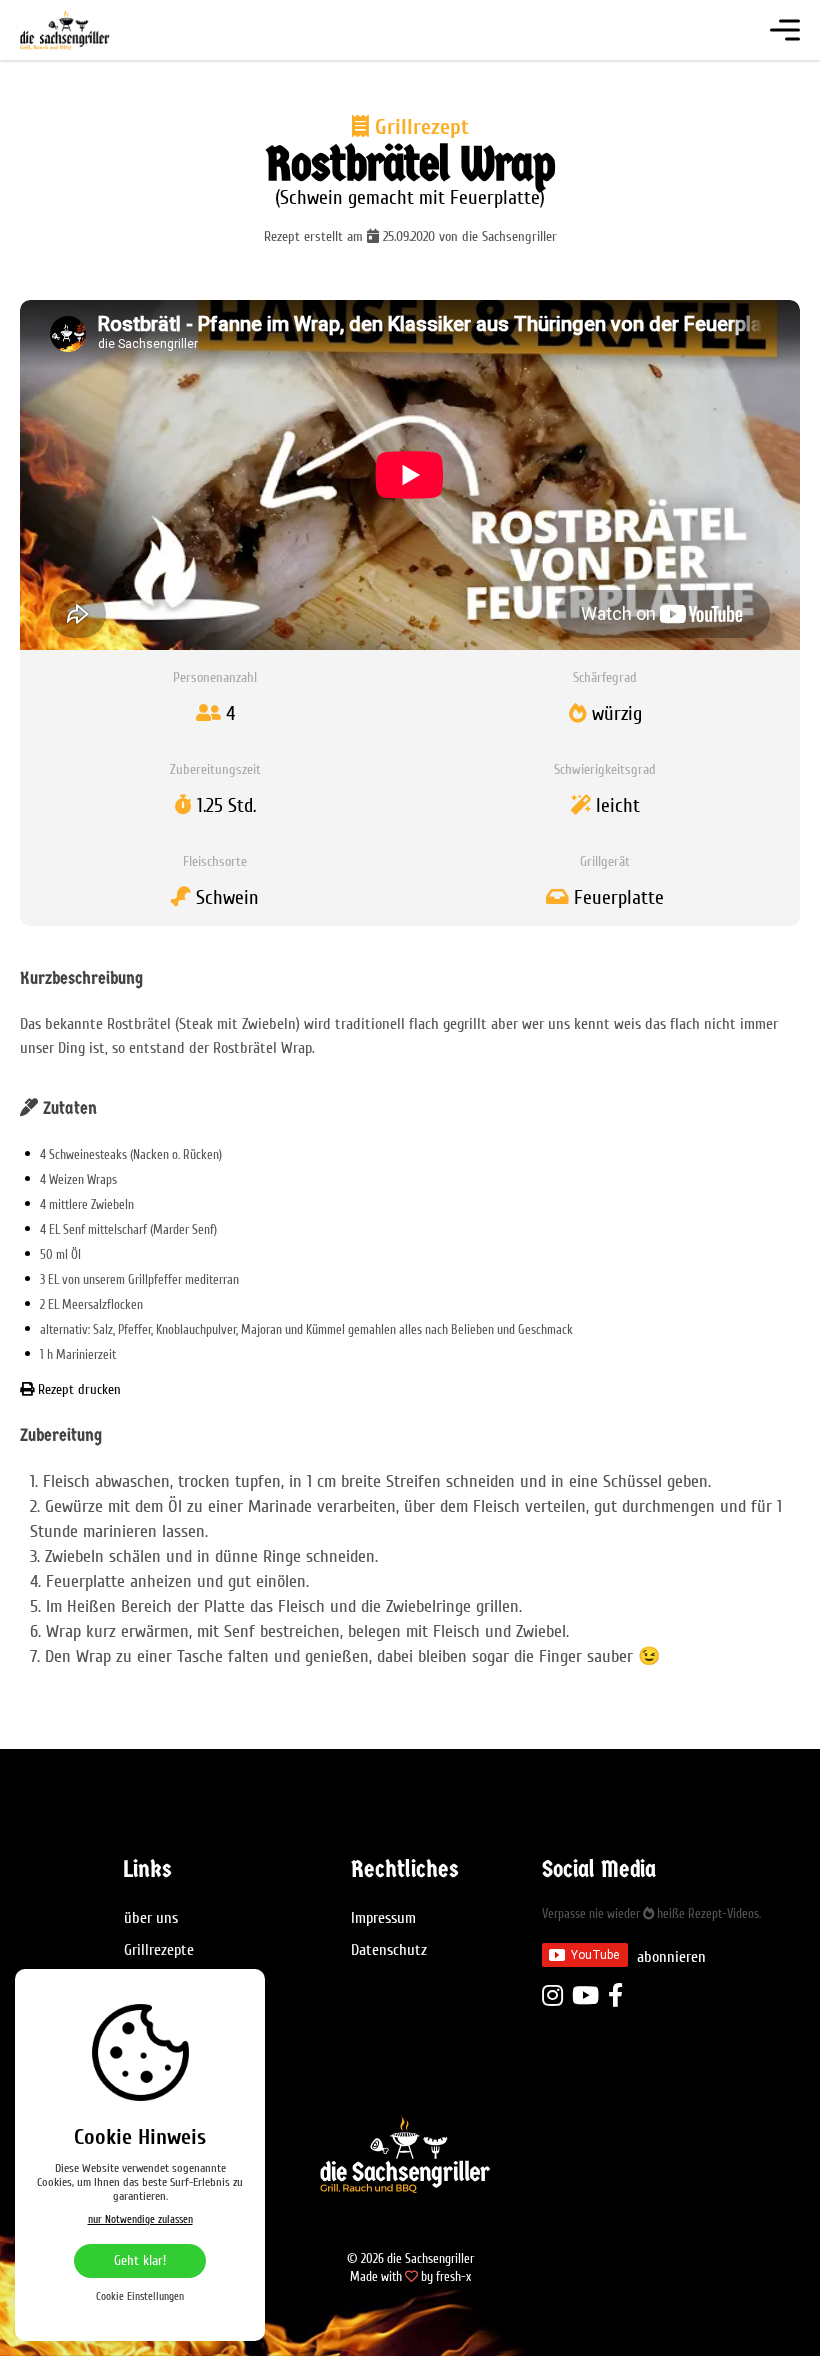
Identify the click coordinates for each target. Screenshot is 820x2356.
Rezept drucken (77, 1389)
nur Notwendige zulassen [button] (140, 2219)
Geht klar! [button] (140, 2260)
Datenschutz (389, 1950)
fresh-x (453, 2276)
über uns (151, 1918)
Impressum (383, 1918)
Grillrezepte (159, 1950)
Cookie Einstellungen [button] (140, 2296)
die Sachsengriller (95, 30)
